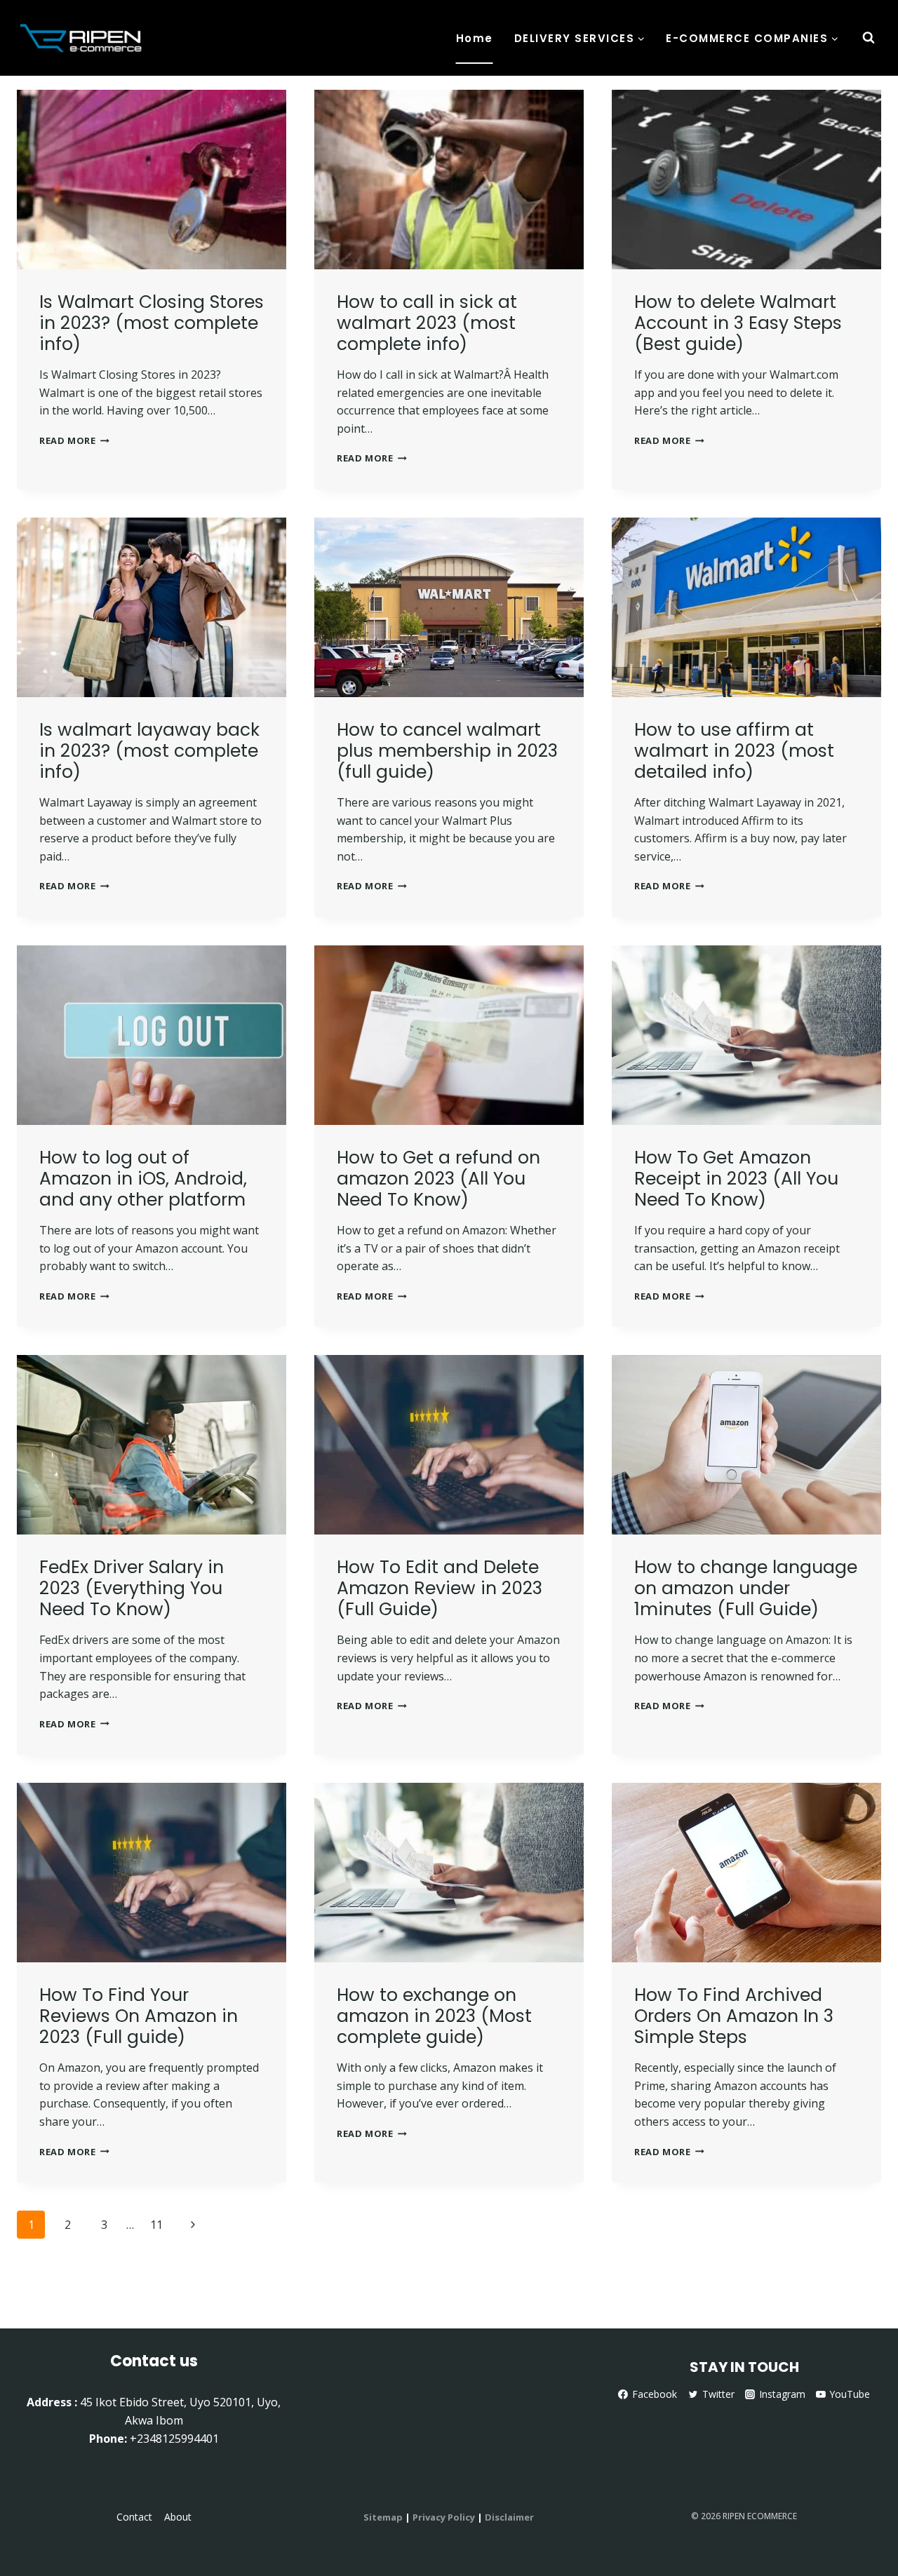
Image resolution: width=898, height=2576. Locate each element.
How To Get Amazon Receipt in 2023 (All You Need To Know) (736, 1179)
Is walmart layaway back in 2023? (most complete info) (149, 751)
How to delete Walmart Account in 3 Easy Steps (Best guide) (738, 323)
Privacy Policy (444, 2517)
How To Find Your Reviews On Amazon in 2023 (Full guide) (139, 2016)
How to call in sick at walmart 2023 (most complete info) (427, 323)
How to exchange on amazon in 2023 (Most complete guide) (434, 2016)
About (178, 2517)
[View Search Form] (869, 38)
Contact (134, 2517)
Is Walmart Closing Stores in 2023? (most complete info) (152, 323)
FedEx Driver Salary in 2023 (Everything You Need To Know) (132, 1588)
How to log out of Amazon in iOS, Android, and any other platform (143, 1179)
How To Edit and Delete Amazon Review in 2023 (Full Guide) (440, 1588)
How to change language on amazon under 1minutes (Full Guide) (746, 1588)
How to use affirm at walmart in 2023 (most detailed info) (734, 751)
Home (475, 38)
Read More (74, 440)
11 (156, 2225)
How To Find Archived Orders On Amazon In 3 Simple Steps (734, 2016)
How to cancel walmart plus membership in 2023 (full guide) (447, 751)
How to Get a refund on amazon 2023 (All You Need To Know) (438, 1179)
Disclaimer (509, 2517)
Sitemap (383, 2517)
